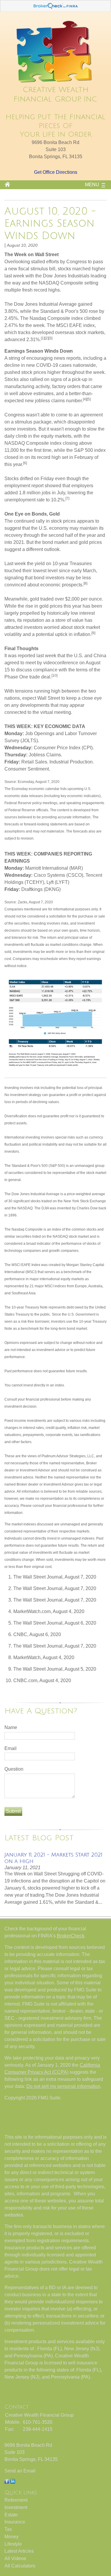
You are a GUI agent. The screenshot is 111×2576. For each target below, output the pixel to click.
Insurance (15, 2522)
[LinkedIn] (13, 2482)
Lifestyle (13, 2544)
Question (14, 1769)
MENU (92, 185)
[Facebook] (7, 2482)
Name (11, 1727)
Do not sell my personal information (63, 2086)
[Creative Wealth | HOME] (55, 82)
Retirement (16, 2500)
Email (11, 1748)
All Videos (15, 2558)
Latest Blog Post (39, 1838)
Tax (8, 2529)
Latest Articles (19, 2551)
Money (12, 2537)
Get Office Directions (56, 172)
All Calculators (20, 2566)
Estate (11, 2515)
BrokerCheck (71, 1936)
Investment (16, 2507)
